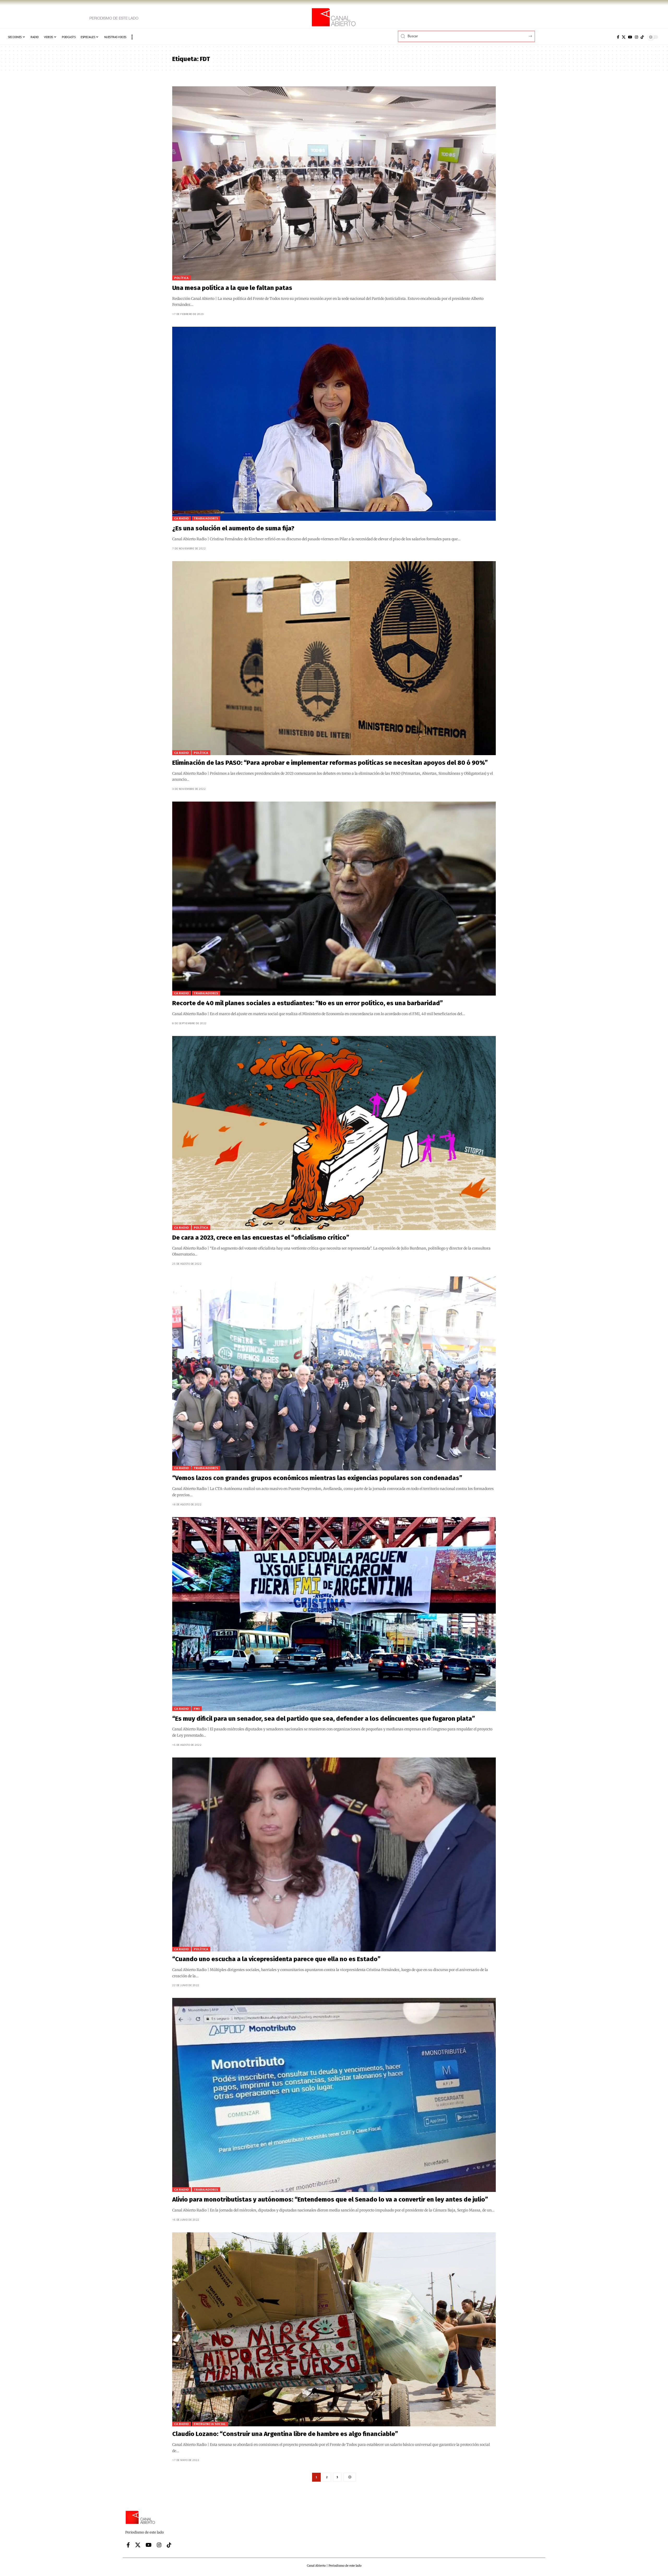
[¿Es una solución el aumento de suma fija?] (334, 424)
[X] (624, 37)
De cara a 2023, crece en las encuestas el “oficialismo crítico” (261, 1238)
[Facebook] (618, 37)
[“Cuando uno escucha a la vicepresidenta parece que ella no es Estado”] (334, 1854)
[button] (132, 37)
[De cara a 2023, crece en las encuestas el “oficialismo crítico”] (334, 1133)
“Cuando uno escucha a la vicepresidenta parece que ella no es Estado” (276, 1959)
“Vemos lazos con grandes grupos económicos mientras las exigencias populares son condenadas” (317, 1478)
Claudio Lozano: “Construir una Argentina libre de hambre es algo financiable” (285, 2434)
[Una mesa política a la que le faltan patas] (334, 183)
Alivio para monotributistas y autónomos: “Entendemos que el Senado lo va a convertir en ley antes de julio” (330, 2199)
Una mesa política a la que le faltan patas (232, 288)
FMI (197, 1709)
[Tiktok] (642, 37)
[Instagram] (636, 37)
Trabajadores (206, 518)
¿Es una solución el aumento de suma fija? (233, 528)
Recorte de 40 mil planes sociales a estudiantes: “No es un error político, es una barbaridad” (308, 1003)
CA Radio (182, 518)
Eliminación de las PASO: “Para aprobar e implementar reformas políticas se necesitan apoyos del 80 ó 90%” (330, 763)
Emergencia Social (210, 2424)
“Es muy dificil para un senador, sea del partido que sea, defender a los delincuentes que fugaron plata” (324, 1719)
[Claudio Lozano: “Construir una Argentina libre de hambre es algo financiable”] (334, 2329)
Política (181, 278)
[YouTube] (630, 37)
